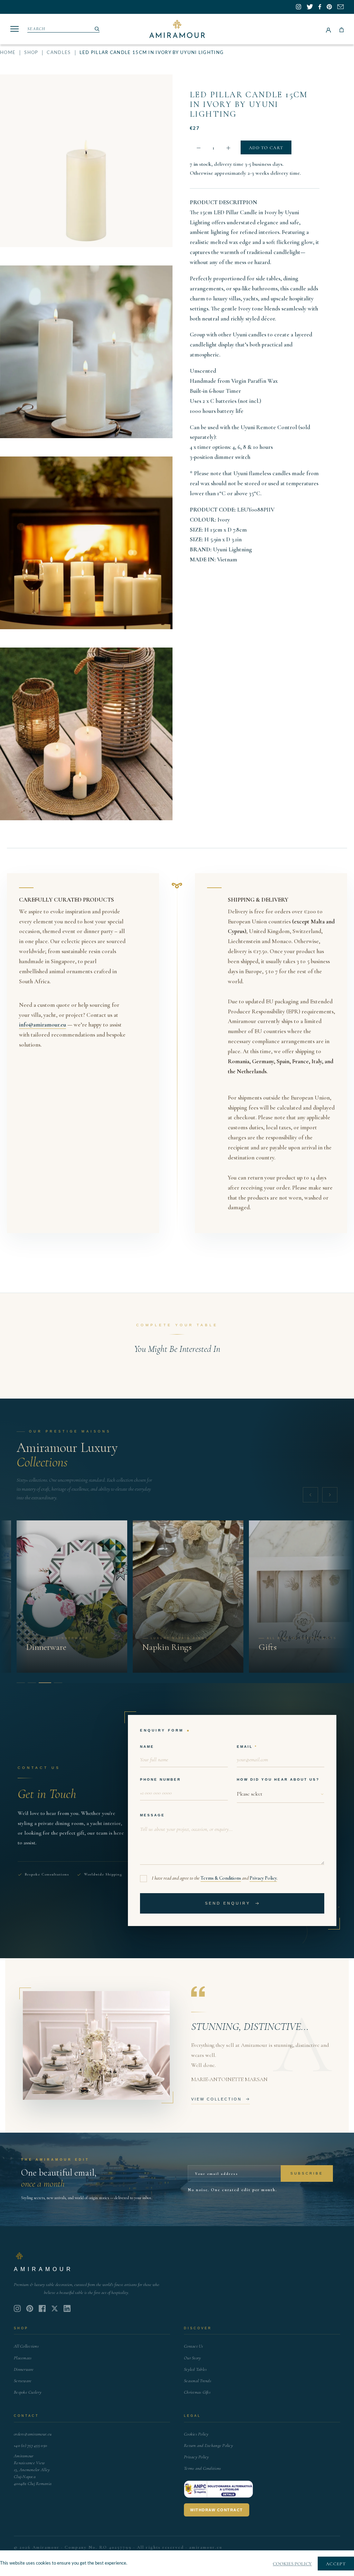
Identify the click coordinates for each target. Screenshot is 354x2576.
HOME (8, 53)
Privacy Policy (263, 1878)
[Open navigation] (15, 29)
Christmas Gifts (197, 2392)
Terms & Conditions (221, 1878)
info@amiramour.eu (43, 1025)
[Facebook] (42, 2308)
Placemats (23, 2358)
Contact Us (194, 2346)
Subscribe (307, 2173)
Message (152, 1815)
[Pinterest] (30, 2308)
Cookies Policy (196, 2434)
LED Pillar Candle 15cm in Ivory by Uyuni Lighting (249, 104)
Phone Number (160, 1779)
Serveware (23, 2381)
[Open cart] (342, 29)
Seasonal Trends (198, 2381)
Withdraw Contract (217, 2510)
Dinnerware (24, 2369)
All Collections (26, 2346)
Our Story (192, 2358)
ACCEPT (336, 2564)
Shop (31, 53)
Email (245, 1747)
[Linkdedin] (55, 2308)
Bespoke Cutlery (28, 2392)
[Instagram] (17, 2308)
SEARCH (36, 29)
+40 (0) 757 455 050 (30, 2446)
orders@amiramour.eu (33, 2434)
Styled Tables (195, 2369)
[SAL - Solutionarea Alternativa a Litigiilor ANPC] (218, 2489)
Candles (59, 53)
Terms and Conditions (202, 2468)
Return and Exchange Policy (208, 2446)
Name (147, 1747)
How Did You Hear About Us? (278, 1779)
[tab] (21, 1683)
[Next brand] (330, 1495)
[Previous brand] (310, 1495)
